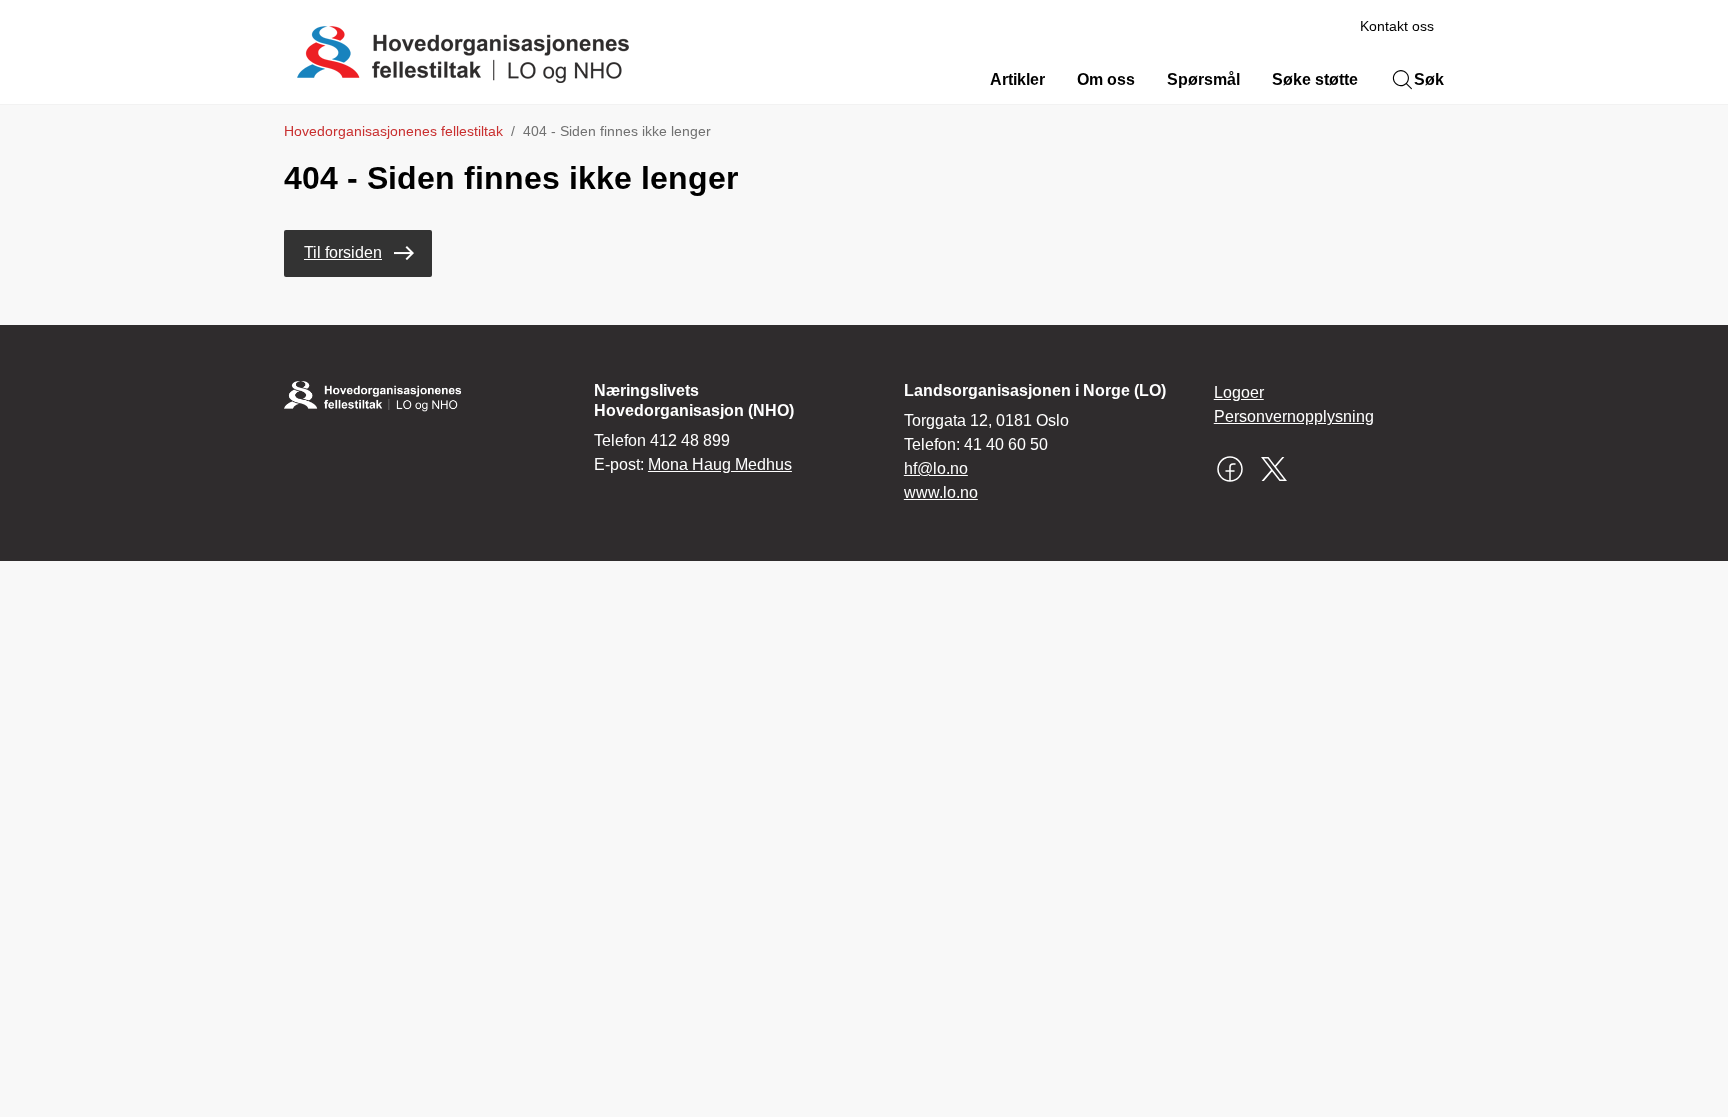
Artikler (1017, 79)
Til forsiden (343, 252)
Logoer (1239, 392)
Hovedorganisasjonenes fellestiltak (393, 131)
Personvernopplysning (1294, 416)
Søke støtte (1315, 79)
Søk (1429, 79)
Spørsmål (1203, 79)
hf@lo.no (936, 468)
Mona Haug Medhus (720, 464)
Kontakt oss (1397, 26)
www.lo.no (941, 492)
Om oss (1106, 79)
